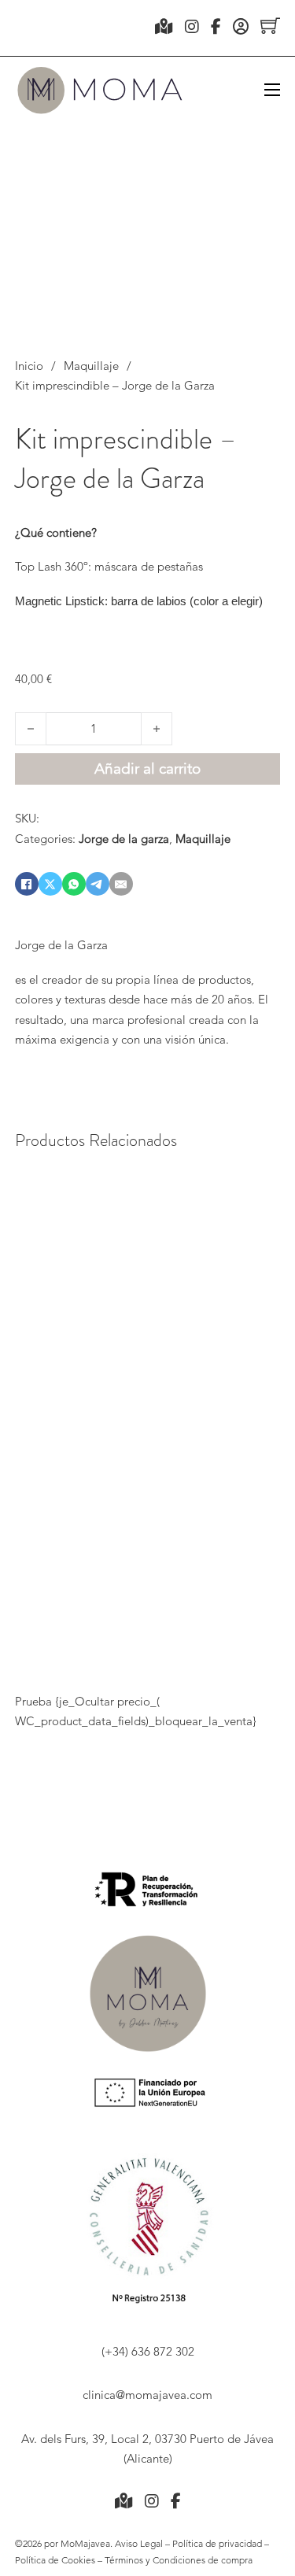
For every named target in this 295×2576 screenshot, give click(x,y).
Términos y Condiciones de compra (179, 2560)
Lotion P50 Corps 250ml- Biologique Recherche (48, 1475)
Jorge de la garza (124, 839)
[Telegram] (98, 884)
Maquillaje (91, 366)
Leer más (48, 1639)
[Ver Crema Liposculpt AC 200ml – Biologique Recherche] (114, 1279)
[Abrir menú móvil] (272, 90)
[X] (50, 884)
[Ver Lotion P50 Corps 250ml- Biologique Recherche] (48, 1279)
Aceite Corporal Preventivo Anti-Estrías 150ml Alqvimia (254, 1471)
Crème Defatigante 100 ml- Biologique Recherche (184, 1471)
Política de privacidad (216, 2543)
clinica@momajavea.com (147, 2395)
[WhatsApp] (74, 884)
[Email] (121, 884)
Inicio (29, 366)
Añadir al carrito (253, 1628)
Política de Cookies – (60, 2560)
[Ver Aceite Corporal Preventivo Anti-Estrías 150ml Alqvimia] (254, 1279)
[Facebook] (27, 884)
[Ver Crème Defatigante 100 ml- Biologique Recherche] (184, 1279)
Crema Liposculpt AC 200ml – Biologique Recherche (114, 1475)
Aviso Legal (140, 2543)
